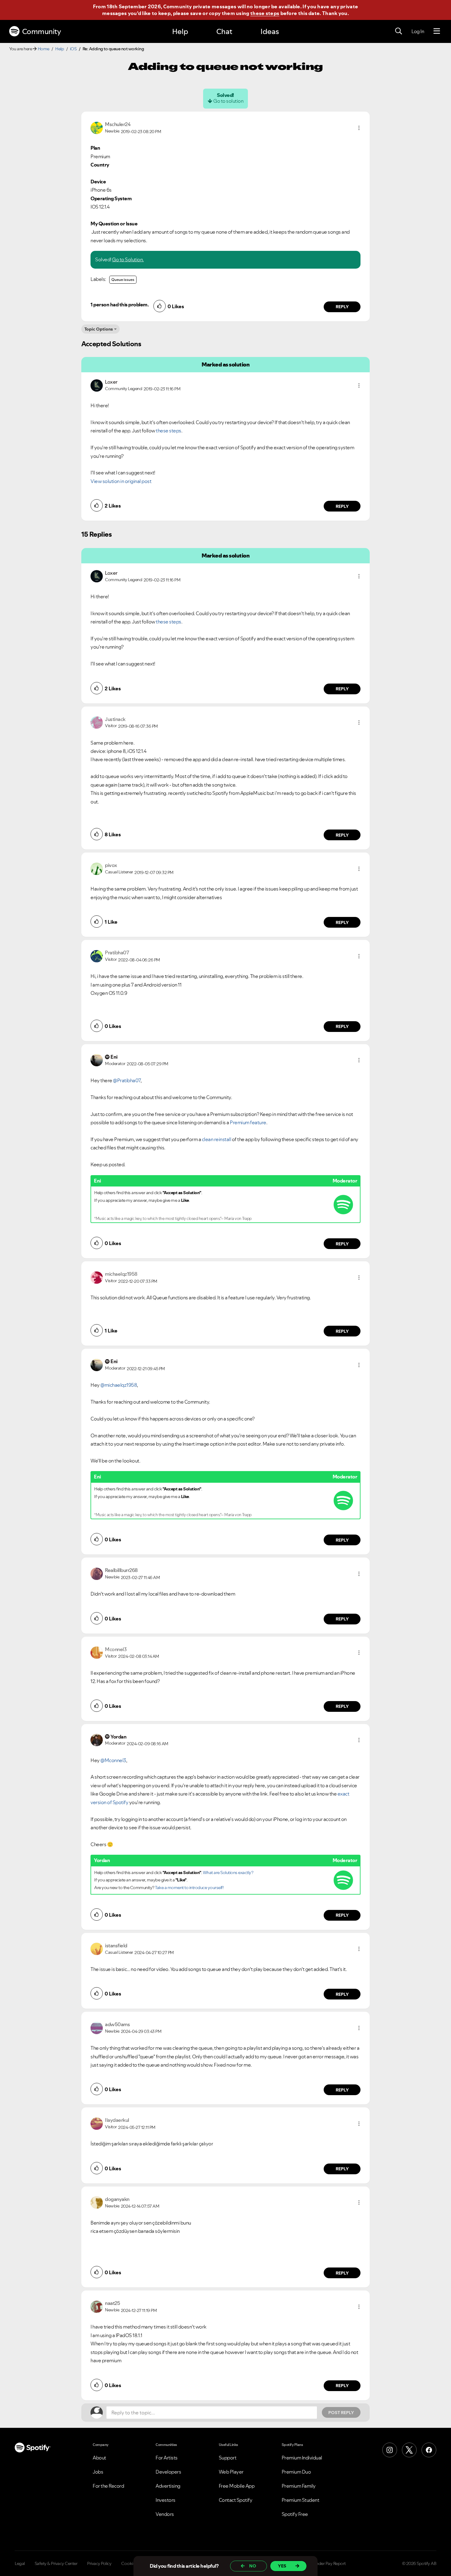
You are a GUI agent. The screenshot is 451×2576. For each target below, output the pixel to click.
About (99, 2458)
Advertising (168, 2486)
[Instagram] (390, 2450)
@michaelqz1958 (119, 1385)
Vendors (165, 2514)
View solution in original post (121, 481)
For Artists (167, 2458)
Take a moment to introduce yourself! (189, 1888)
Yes (282, 2566)
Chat (224, 31)
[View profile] (97, 127)
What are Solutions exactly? (228, 1873)
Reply (342, 307)
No (253, 2566)
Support (228, 2458)
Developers (168, 2472)
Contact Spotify (236, 2500)
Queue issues (123, 280)
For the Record (108, 2486)
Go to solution (228, 101)
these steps (265, 13)
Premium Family (299, 2486)
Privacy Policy (99, 2563)
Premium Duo (296, 2472)
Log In (418, 31)
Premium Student (301, 2500)
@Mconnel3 (113, 1760)
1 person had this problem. (119, 305)
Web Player (231, 2472)
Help (180, 31)
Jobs (98, 2472)
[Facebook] (429, 2450)
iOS (73, 49)
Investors (166, 2500)
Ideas (270, 31)
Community (42, 31)
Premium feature (248, 1122)
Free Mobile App (237, 2486)
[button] (359, 128)
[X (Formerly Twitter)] (409, 2450)
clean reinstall (217, 1139)
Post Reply (341, 2413)
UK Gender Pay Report (325, 2563)
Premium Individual (302, 2458)
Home (44, 49)
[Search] (399, 31)
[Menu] (437, 31)
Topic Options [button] (99, 329)
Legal (20, 2563)
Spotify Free (295, 2514)
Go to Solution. (128, 259)
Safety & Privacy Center (56, 2563)
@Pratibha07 (127, 1080)
